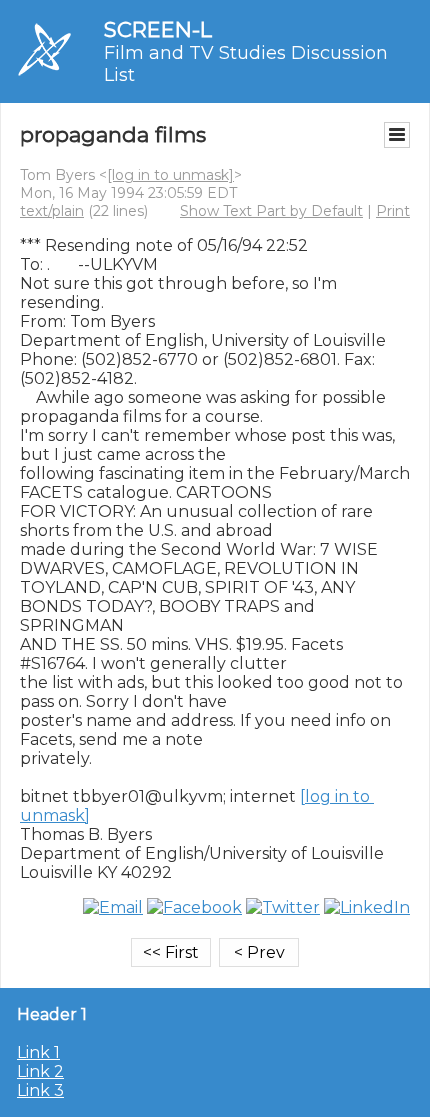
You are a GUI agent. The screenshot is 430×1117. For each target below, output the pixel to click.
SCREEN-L (158, 29)
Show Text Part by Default (271, 211)
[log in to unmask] (170, 175)
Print (393, 211)
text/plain (52, 211)
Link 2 (40, 1071)
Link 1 (38, 1052)
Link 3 (40, 1090)
